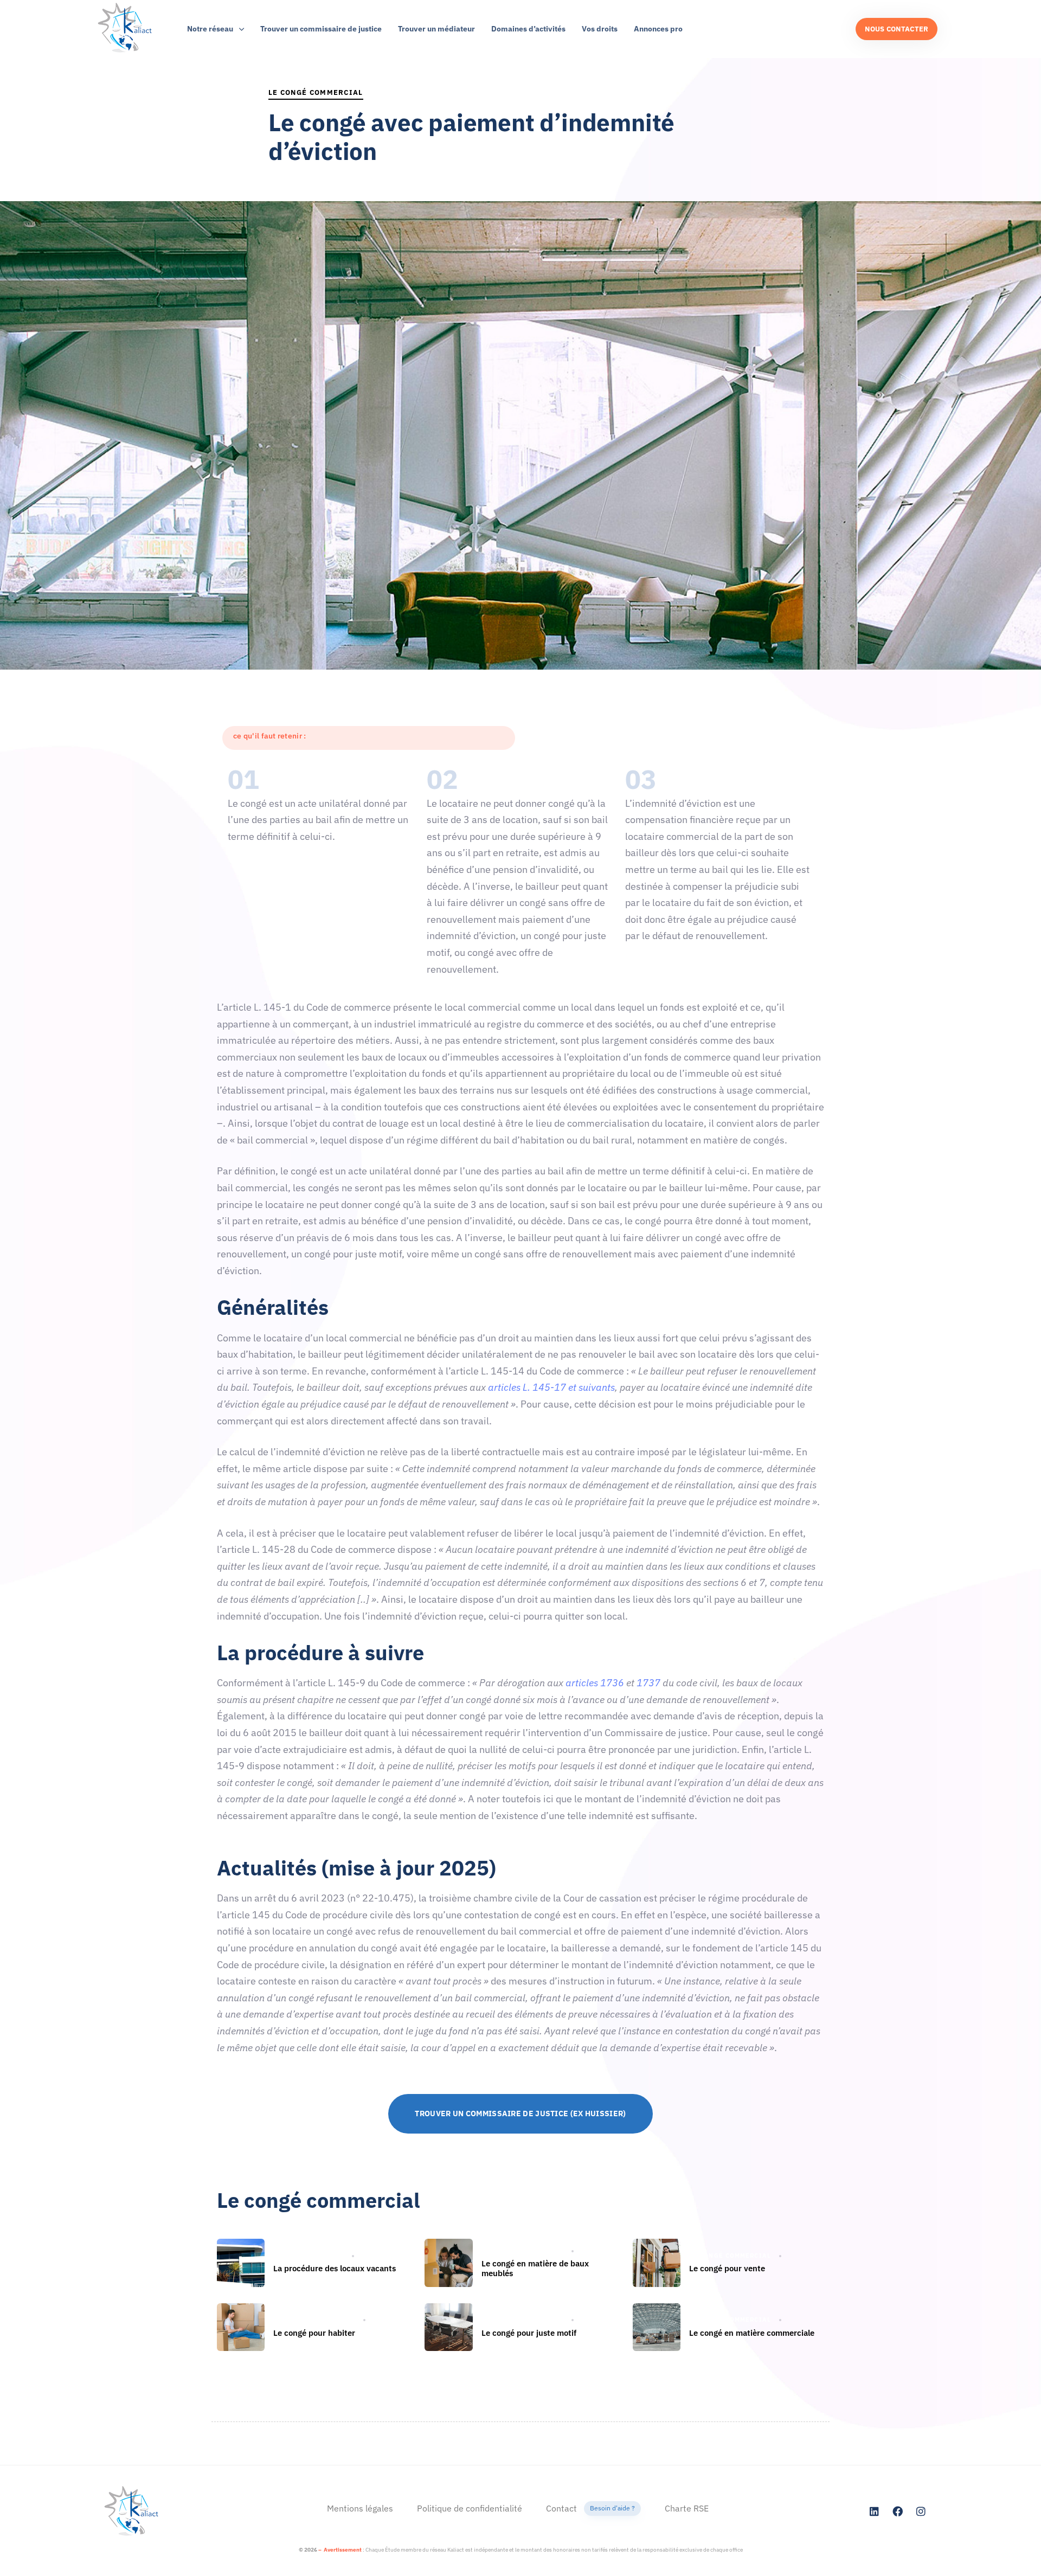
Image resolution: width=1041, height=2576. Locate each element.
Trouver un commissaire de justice (321, 29)
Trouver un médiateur (436, 29)
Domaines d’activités (528, 29)
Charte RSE (687, 2508)
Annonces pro (658, 29)
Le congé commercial (316, 92)
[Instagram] (921, 2511)
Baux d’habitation (309, 2256)
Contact (590, 2508)
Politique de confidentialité (470, 2508)
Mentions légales (360, 2508)
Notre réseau (210, 29)
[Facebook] (898, 2511)
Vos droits (600, 29)
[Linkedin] (875, 2511)
